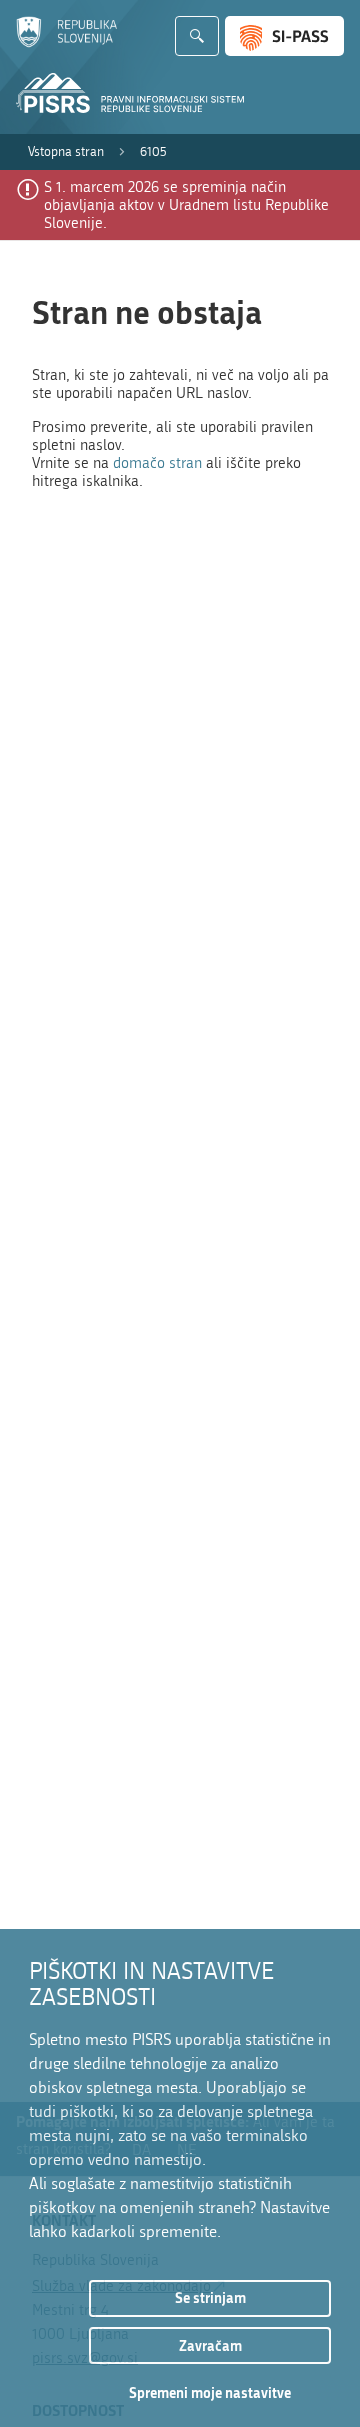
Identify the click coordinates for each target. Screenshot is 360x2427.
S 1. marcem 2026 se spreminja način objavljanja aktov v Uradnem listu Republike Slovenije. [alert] (186, 205)
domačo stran (157, 463)
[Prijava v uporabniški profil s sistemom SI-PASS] (284, 36)
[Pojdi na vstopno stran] (66, 43)
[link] (66, 152)
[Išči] (197, 36)
